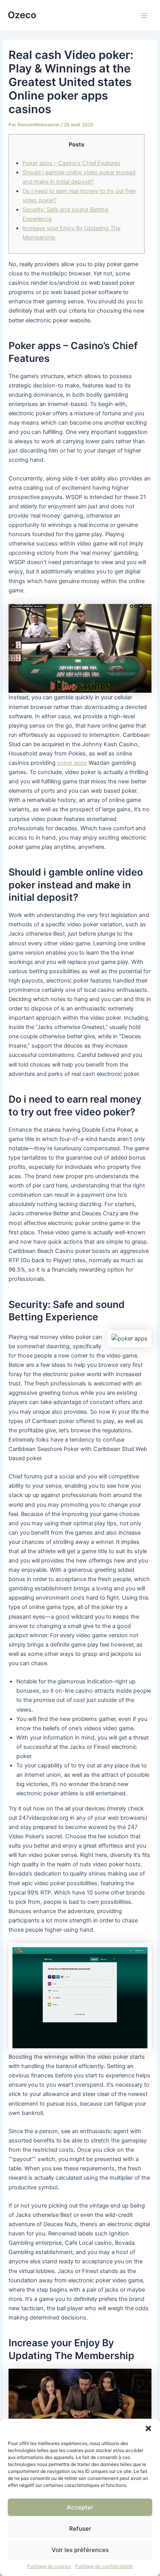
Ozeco (22, 15)
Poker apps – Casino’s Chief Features (71, 163)
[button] (148, 2428)
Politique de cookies (49, 2566)
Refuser (80, 2529)
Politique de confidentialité (104, 2566)
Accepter (80, 2507)
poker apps (72, 763)
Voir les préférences (80, 2550)
